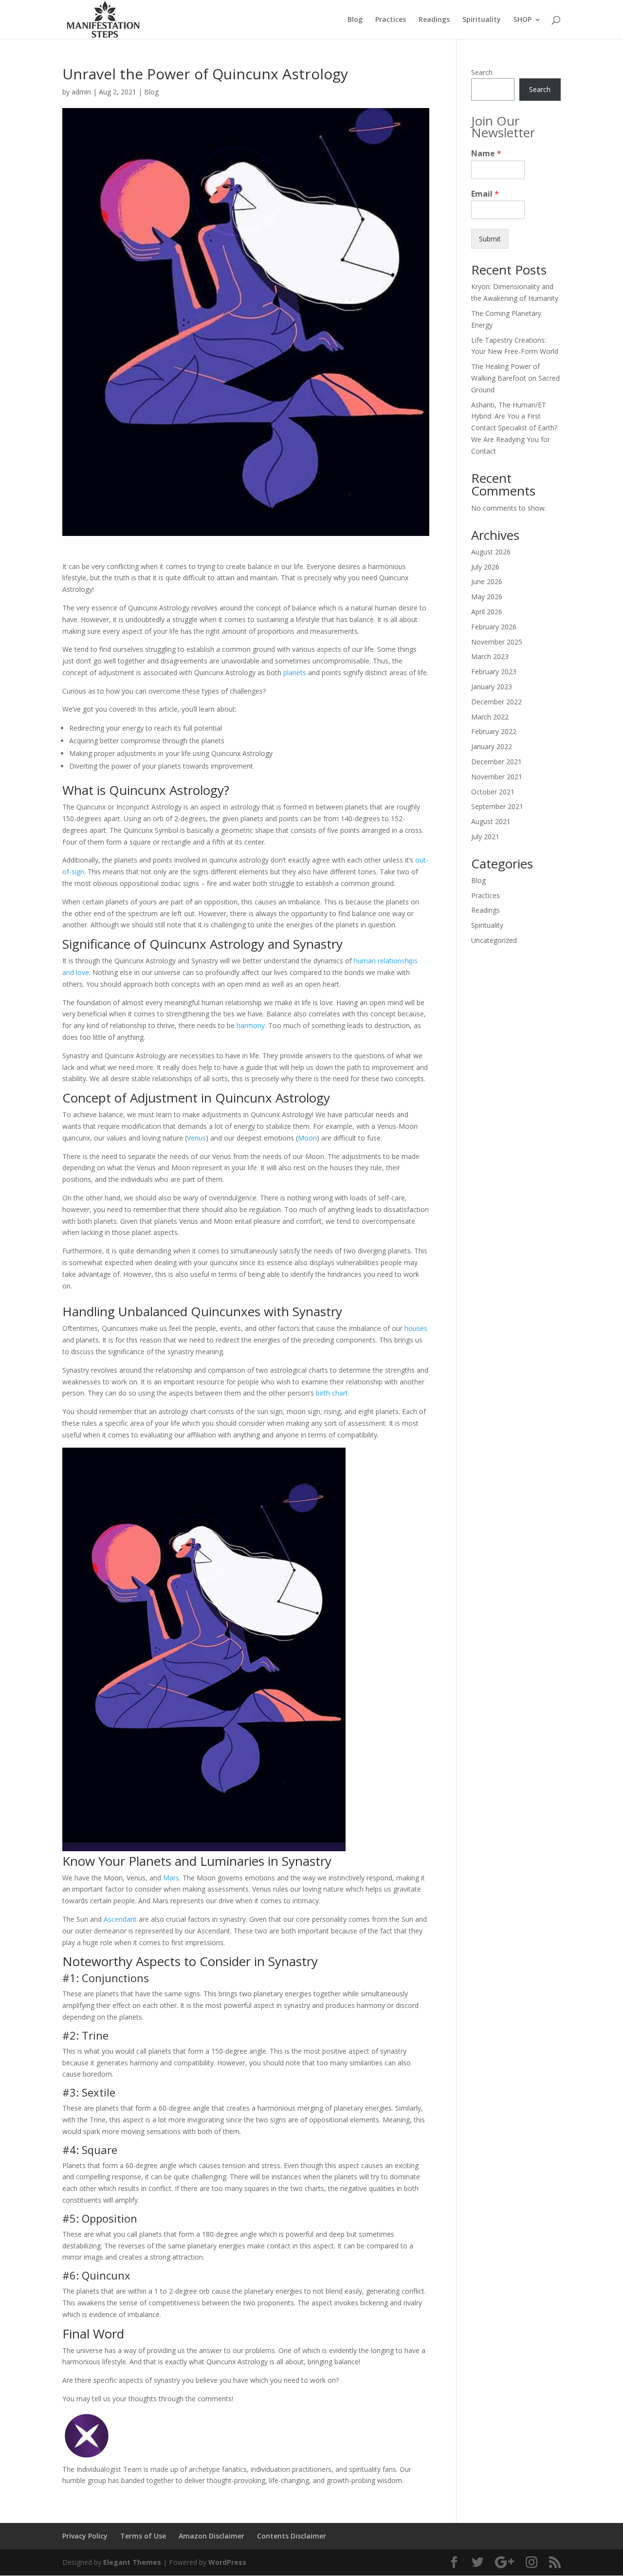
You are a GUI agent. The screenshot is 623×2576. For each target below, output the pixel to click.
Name (486, 154)
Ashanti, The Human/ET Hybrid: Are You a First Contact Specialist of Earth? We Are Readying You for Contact (514, 428)
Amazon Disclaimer (211, 2536)
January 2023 (492, 687)
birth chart (332, 1393)
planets (295, 672)
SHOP (522, 20)
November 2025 (497, 642)
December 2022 (496, 702)
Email (485, 194)
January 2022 (492, 746)
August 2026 (491, 552)
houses (416, 1328)
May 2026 (487, 597)
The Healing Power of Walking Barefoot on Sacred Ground (515, 378)
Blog (355, 20)
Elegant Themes (132, 2562)
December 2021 (496, 762)
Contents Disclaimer (292, 2536)
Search (482, 72)
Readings (434, 20)
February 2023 (494, 672)
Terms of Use (143, 2536)
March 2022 (490, 717)
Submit (490, 239)
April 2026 (487, 612)
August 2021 (491, 821)
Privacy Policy (85, 2536)
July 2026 (485, 567)
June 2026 (487, 581)
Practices (391, 20)
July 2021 (485, 837)
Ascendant (120, 1919)
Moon (307, 1138)
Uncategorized (494, 940)
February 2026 (494, 627)
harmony (251, 1025)
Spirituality (482, 20)
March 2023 (490, 656)
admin (81, 92)
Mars (171, 1878)
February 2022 (494, 731)
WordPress (227, 2562)
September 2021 (497, 806)
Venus (196, 1138)
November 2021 (497, 777)
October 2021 (493, 792)
